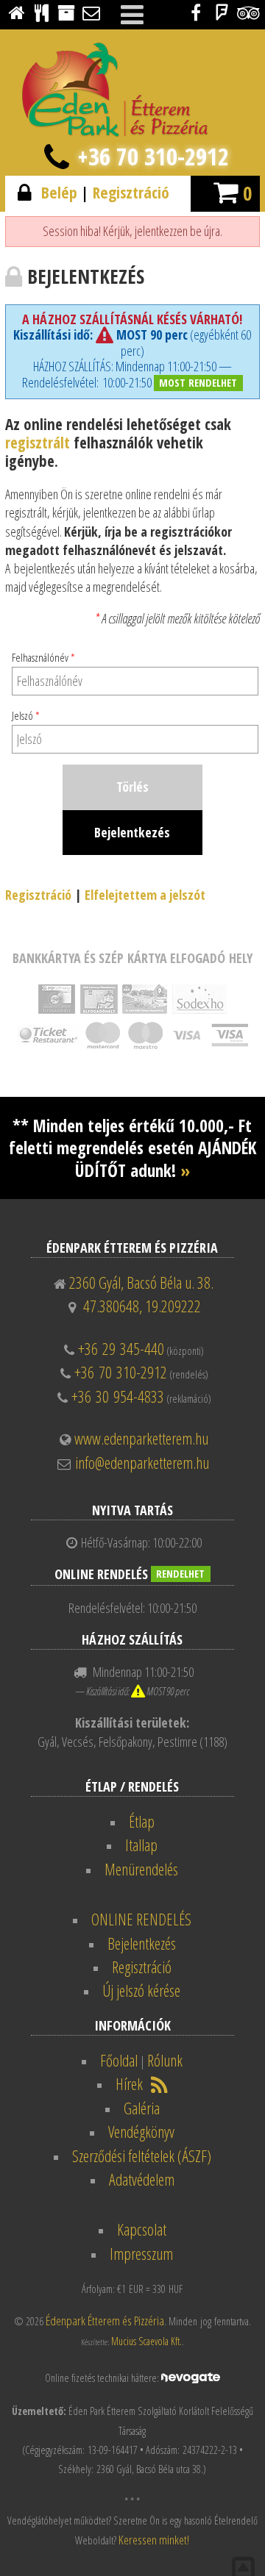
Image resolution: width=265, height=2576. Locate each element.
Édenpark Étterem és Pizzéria (105, 2321)
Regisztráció (131, 192)
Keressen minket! (154, 2540)
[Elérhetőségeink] (92, 12)
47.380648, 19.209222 (142, 1306)
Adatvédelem (142, 2179)
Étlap (142, 1821)
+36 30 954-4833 (118, 1396)
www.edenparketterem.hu (141, 1438)
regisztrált (38, 442)
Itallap (141, 1845)
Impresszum (141, 2254)
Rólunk (165, 2060)
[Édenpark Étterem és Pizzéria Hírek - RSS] (159, 2084)
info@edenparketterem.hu (142, 1463)
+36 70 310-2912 (153, 156)
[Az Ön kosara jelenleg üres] (226, 191)
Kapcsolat (142, 2229)
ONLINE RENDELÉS (141, 1919)
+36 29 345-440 (121, 1349)
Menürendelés (141, 1869)
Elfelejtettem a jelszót (145, 895)
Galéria (142, 2108)
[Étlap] (42, 12)
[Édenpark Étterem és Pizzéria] (17, 12)
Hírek (129, 2084)
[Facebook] (195, 12)
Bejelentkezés (142, 1943)
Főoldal (119, 2060)
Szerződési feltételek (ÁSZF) (142, 2156)
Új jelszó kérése (141, 1990)
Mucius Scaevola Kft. (146, 2341)
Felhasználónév (43, 657)
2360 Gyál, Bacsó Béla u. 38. (141, 1282)
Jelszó (26, 715)
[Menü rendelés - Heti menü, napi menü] (67, 12)
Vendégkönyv (141, 2132)
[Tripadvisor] (248, 12)
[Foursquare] (222, 12)
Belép (59, 192)
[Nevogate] (191, 2376)
